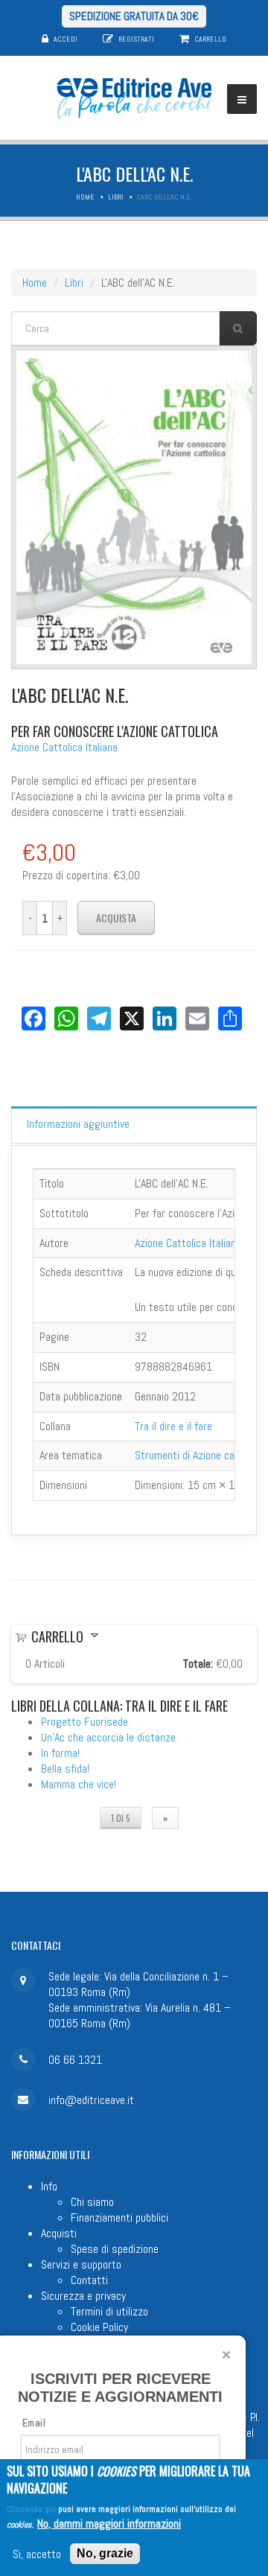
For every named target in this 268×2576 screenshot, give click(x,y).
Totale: (198, 1664)
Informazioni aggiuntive (78, 1124)
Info (49, 2186)
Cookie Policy (99, 2327)
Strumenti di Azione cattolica (199, 1455)
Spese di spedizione (115, 2249)
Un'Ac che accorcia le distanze (108, 1737)
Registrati (136, 39)
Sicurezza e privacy (83, 2296)
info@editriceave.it (91, 2100)
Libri (116, 197)
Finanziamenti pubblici (119, 2218)
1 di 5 (121, 1818)
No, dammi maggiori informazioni (109, 2524)
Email (34, 2423)
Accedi (66, 39)
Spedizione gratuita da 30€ (134, 16)
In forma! (60, 1753)
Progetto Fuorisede (84, 1722)
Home (85, 197)
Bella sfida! (65, 1769)
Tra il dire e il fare (173, 1426)
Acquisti (59, 2233)
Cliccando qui (31, 2509)
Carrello (210, 39)
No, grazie (105, 2553)
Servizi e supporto (81, 2264)
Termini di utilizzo (109, 2311)
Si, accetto (37, 2554)
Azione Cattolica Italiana (64, 747)
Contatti (89, 2280)
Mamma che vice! (79, 1784)
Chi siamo (92, 2202)
